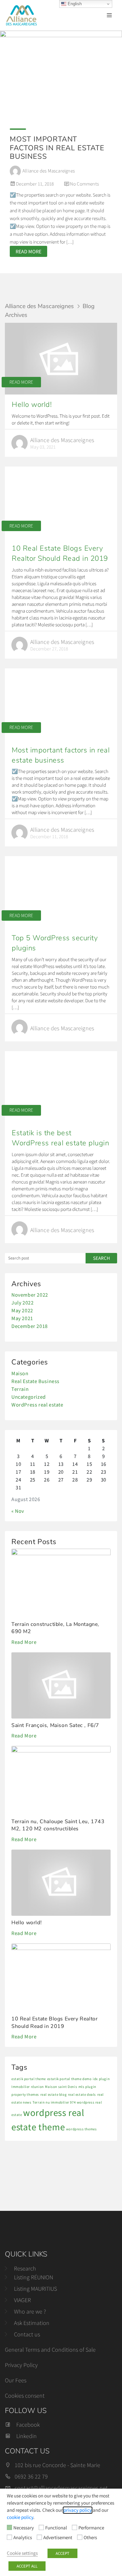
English (74, 4)
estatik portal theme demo (69, 2079)
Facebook (28, 2425)
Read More (21, 382)
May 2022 (22, 1310)
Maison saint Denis (61, 2087)
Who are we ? (30, 2311)
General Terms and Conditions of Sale (50, 2350)
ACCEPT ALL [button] (27, 2566)
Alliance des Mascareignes (39, 306)
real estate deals (82, 2095)
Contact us (27, 2334)
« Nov (18, 1511)
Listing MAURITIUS (35, 2289)
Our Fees (16, 2380)
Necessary (24, 2528)
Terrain (20, 1389)
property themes (25, 2095)
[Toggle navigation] (109, 15)
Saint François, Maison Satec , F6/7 (55, 1725)
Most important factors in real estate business (57, 148)
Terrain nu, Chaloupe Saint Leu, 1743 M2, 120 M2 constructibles (58, 1825)
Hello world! (32, 405)
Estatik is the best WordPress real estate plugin (60, 1138)
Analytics (23, 2538)
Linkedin (27, 2436)
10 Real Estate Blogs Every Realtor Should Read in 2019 (60, 553)
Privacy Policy (21, 2365)
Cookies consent (25, 2396)
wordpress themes (81, 2129)
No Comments (84, 184)
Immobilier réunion (28, 2087)
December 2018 (30, 1326)
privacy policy (78, 2510)
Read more (28, 251)
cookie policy (20, 2517)
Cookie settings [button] (22, 2553)
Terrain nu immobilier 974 (54, 2102)
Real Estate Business (35, 1381)
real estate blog (54, 2095)
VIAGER (22, 2300)
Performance (91, 2528)
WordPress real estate (37, 1405)
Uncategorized (29, 1397)
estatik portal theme (29, 2079)
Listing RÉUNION (34, 2277)
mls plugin (87, 2087)
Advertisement (58, 2538)
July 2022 (22, 1303)
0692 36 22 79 (31, 2476)
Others (90, 2538)
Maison (20, 1373)
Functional (56, 2528)
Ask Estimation (32, 2323)
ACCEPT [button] (62, 2553)
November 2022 (30, 1295)
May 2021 (22, 1318)
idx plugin (101, 2079)
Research (25, 2268)
